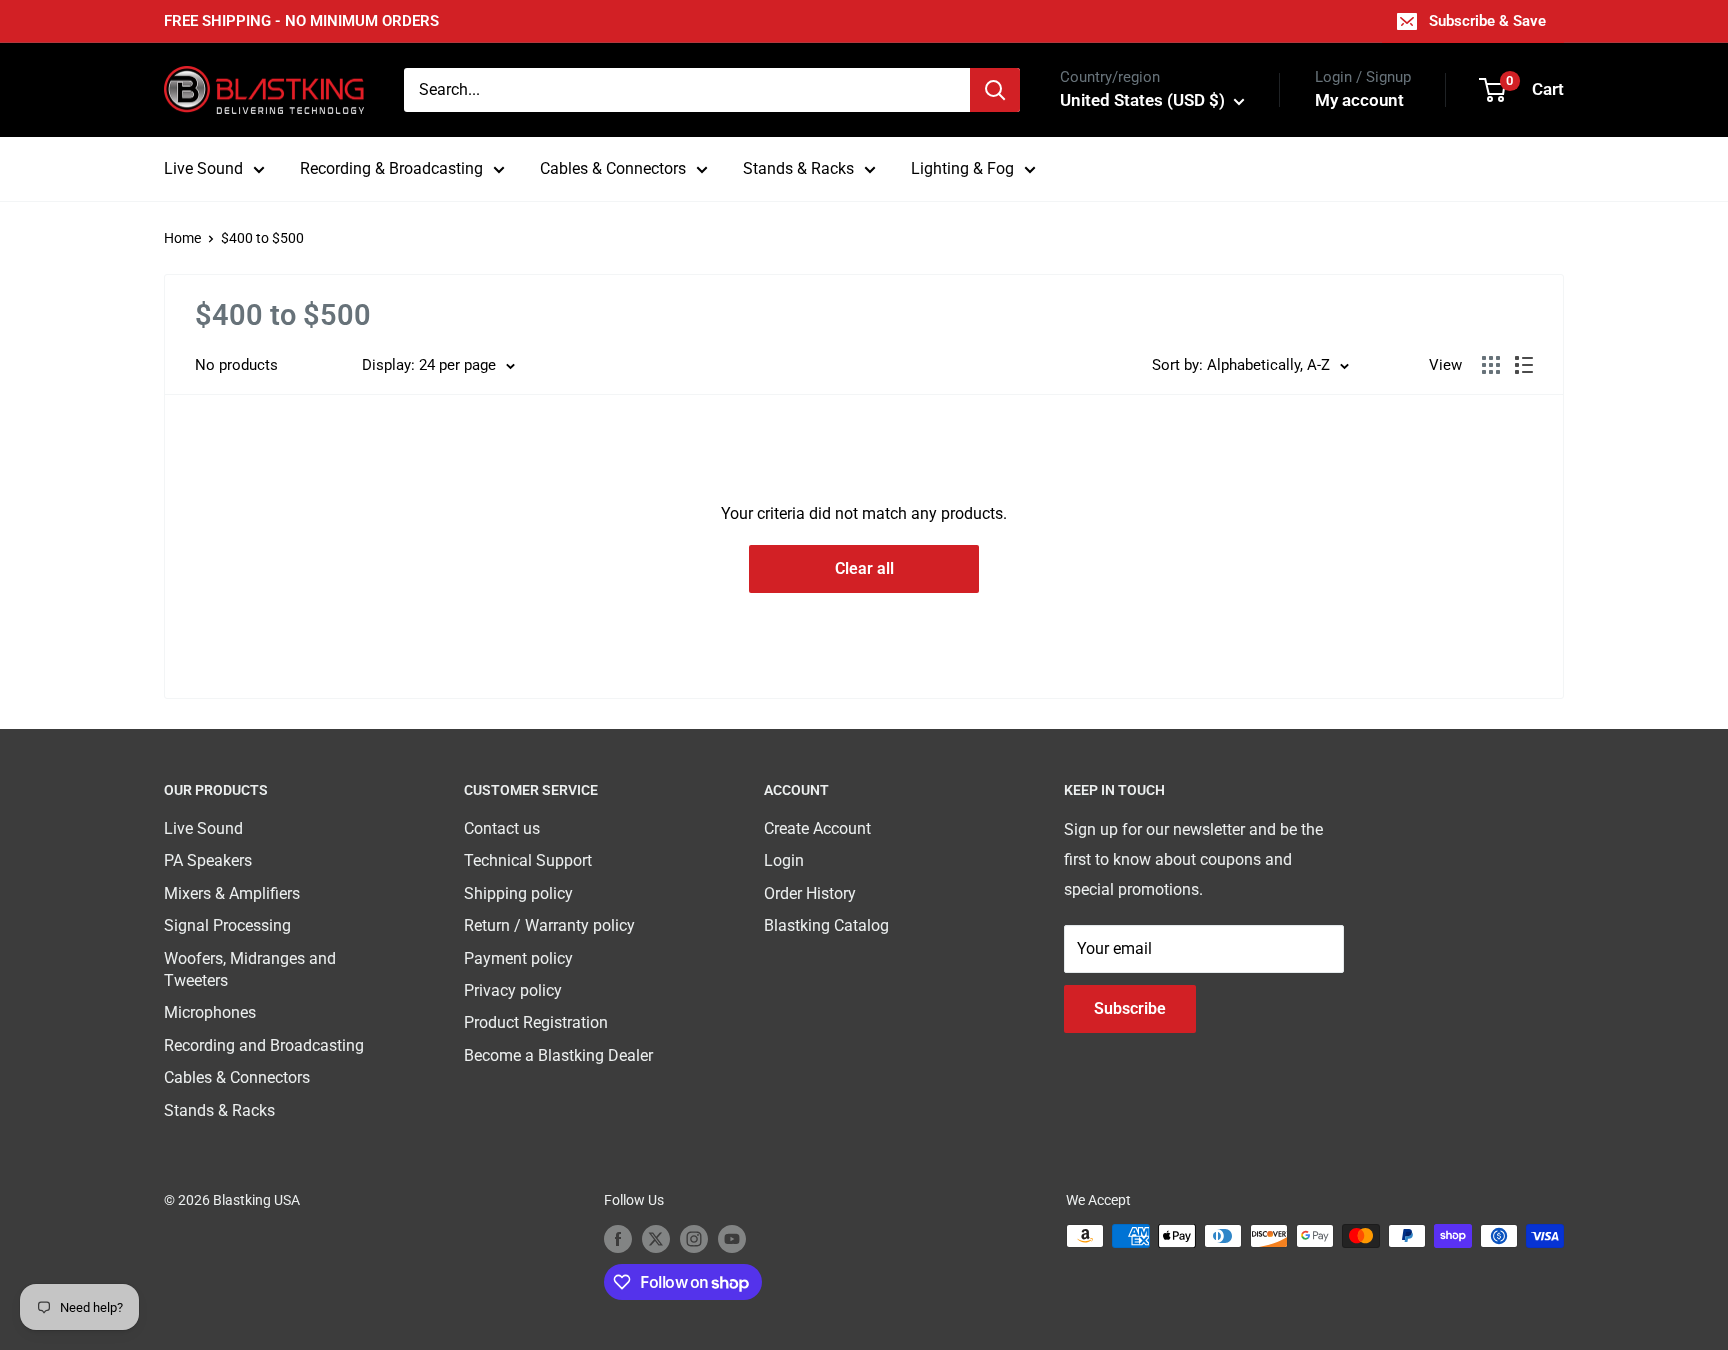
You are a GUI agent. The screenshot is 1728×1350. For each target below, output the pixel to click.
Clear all (864, 568)
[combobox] (687, 90)
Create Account (817, 828)
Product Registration (536, 1022)
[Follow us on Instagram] (694, 1238)
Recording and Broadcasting (264, 1045)
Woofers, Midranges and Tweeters (250, 969)
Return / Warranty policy (549, 925)
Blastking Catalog (826, 925)
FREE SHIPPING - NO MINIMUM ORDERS (301, 21)
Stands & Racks (798, 168)
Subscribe (1130, 1008)
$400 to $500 (262, 238)
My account (1359, 100)
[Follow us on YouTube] (732, 1238)
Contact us (502, 828)
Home (182, 238)
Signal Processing (227, 925)
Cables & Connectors (613, 168)
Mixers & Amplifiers (232, 893)
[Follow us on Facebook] (618, 1238)
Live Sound (203, 168)
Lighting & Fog (962, 168)
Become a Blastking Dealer (558, 1055)
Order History (810, 893)
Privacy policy (513, 990)
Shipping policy (518, 893)
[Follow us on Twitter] (656, 1238)
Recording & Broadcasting (391, 168)
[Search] (995, 90)
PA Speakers (208, 860)
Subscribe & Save (1487, 21)
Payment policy (518, 958)
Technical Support (528, 860)
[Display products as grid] (1491, 365)
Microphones (210, 1012)
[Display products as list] (1524, 365)
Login (784, 860)
